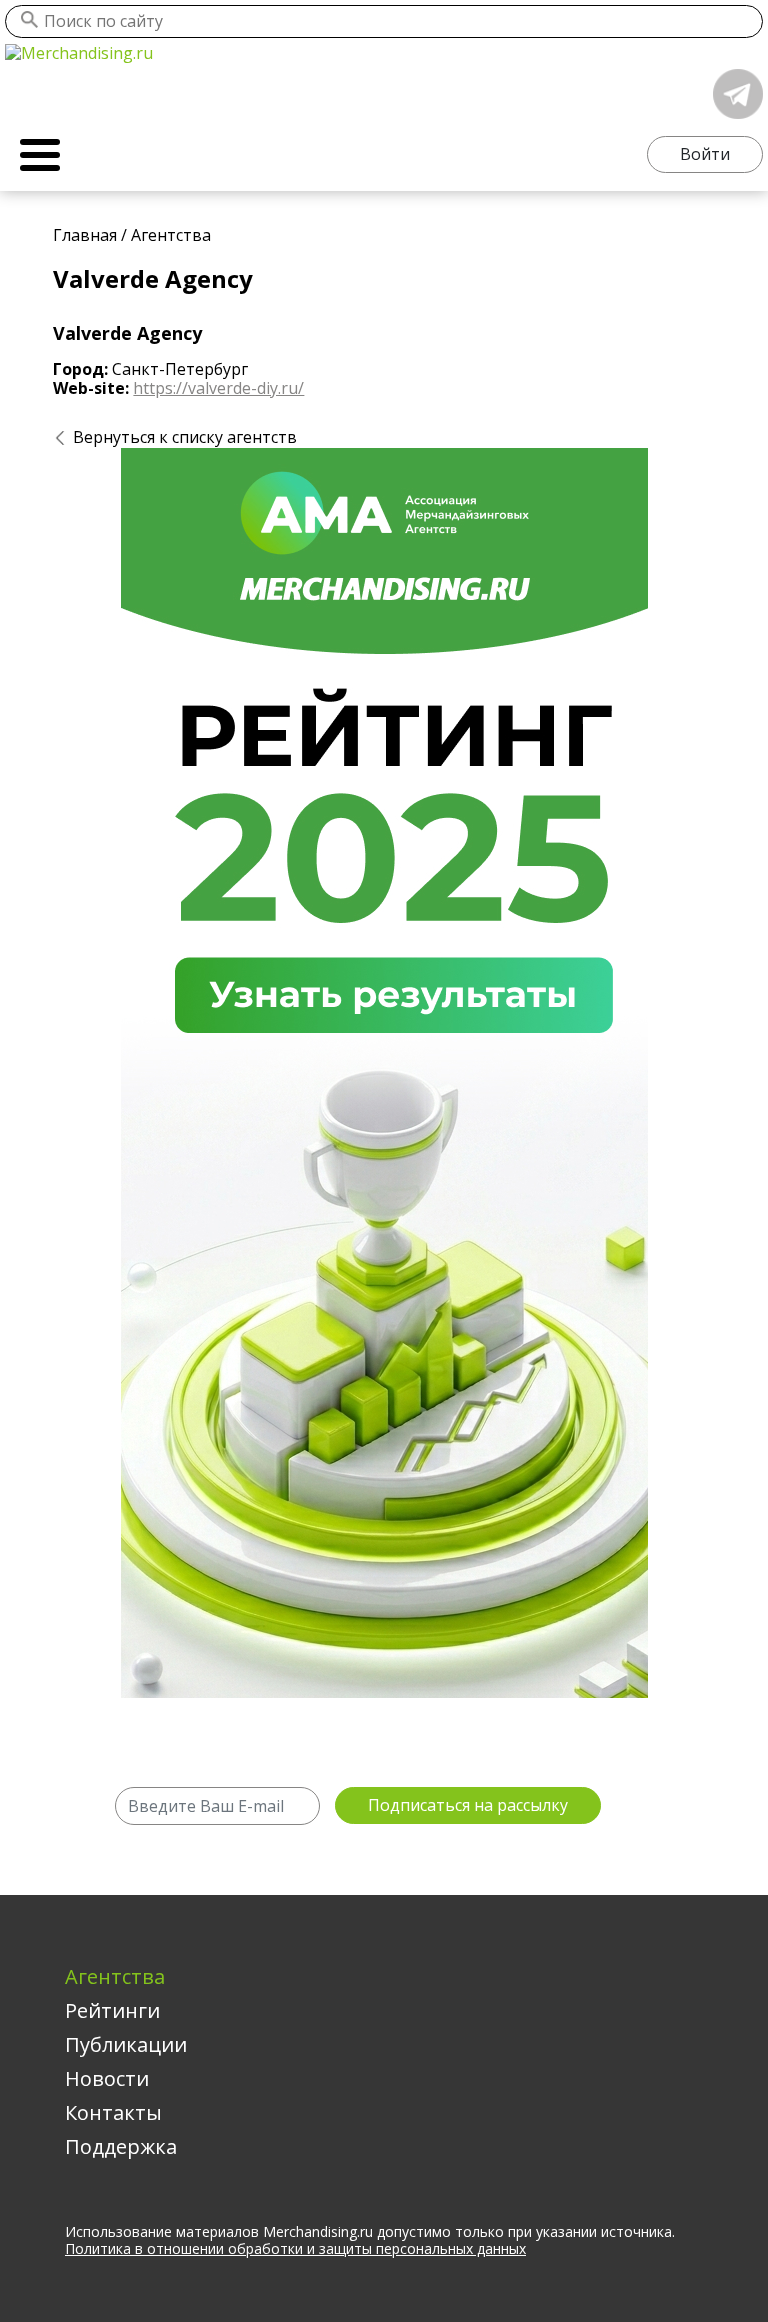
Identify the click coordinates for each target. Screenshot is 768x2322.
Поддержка (121, 2146)
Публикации (126, 2044)
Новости (107, 2078)
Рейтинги (112, 2010)
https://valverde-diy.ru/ (218, 388)
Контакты (113, 2112)
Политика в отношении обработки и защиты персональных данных (295, 2248)
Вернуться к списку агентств (185, 437)
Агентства (115, 1976)
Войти (705, 154)
